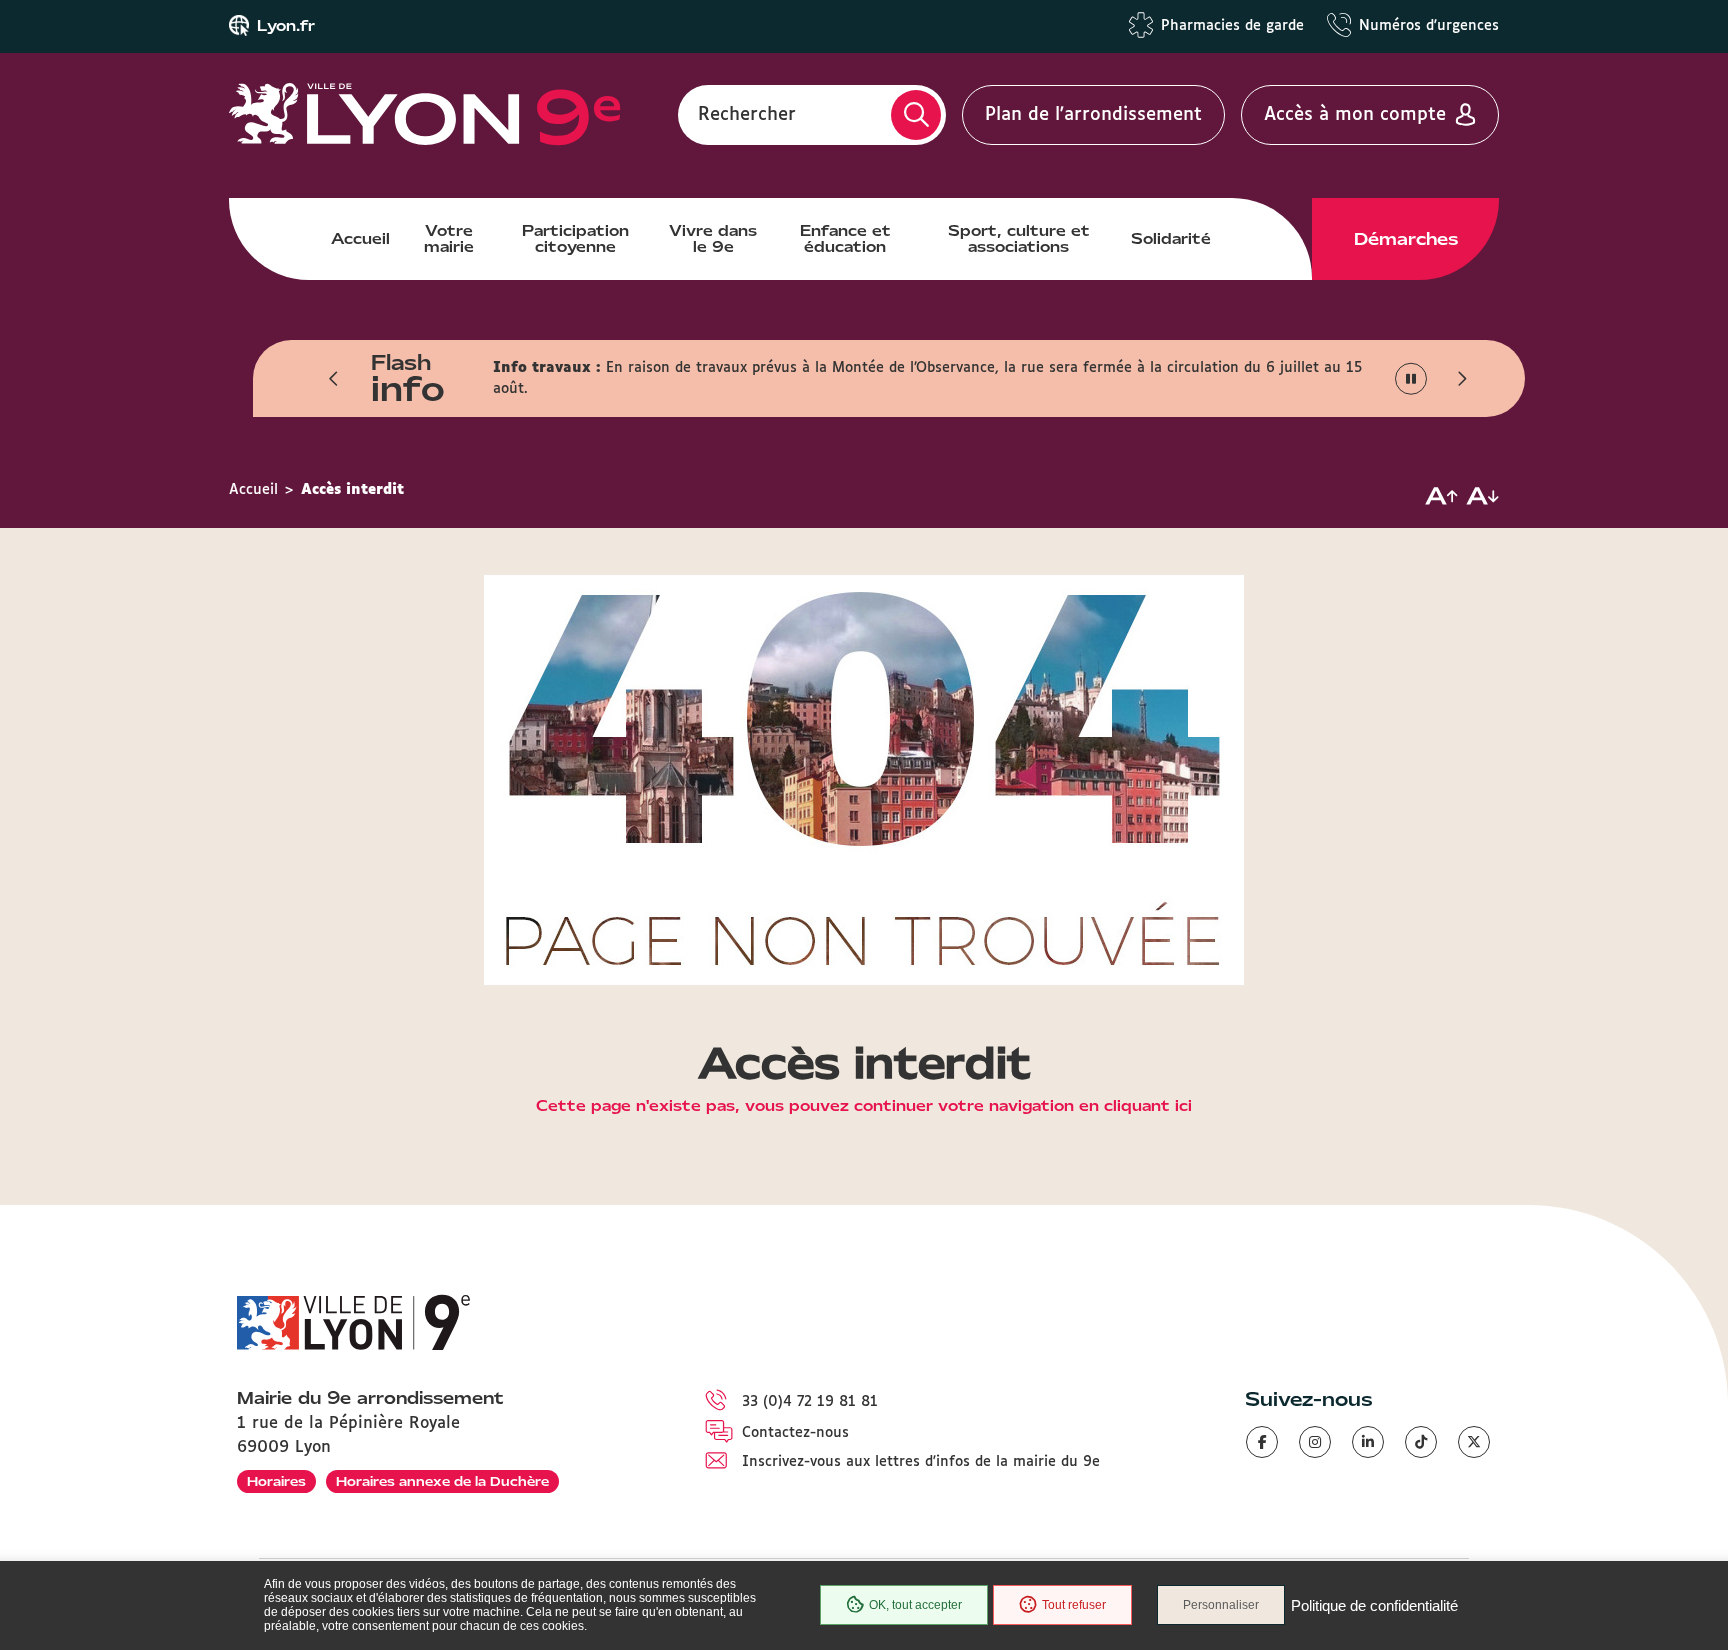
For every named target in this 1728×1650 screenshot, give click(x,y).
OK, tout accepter (915, 1605)
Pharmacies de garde (1232, 26)
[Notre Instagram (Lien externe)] (1315, 1442)
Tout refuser (1074, 1605)
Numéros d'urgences (1429, 26)
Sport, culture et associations (1019, 239)
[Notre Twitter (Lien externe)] (1474, 1442)
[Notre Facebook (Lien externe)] (1262, 1442)
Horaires (276, 1481)
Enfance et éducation (845, 239)
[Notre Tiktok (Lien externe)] (1421, 1442)
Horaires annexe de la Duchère (442, 1481)
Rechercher (747, 115)
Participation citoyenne (575, 239)
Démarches (1406, 239)
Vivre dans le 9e (713, 239)
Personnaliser (1221, 1605)
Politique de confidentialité (1374, 1605)
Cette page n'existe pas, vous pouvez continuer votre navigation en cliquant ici (864, 1107)
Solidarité (1171, 239)
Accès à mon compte (1355, 115)
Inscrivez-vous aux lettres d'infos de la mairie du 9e (921, 1462)
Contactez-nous (795, 1433)
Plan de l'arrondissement (1093, 115)
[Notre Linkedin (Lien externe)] (1368, 1442)
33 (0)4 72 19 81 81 (810, 1402)
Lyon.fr (286, 26)
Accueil (360, 239)
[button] (334, 379)
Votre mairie (449, 239)
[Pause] (1411, 379)
